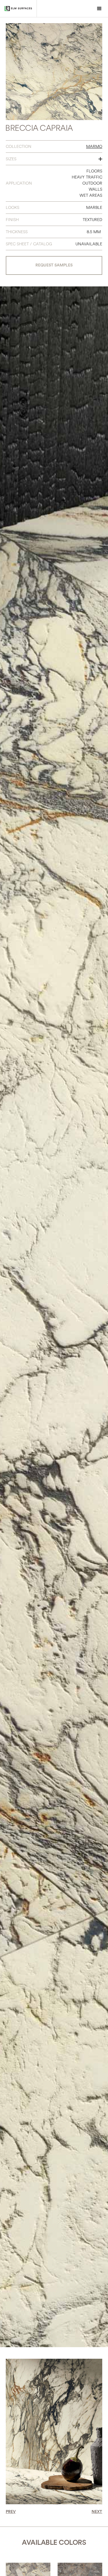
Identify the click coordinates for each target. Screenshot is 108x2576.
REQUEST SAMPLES (54, 265)
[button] (99, 9)
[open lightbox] (54, 72)
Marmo (94, 147)
